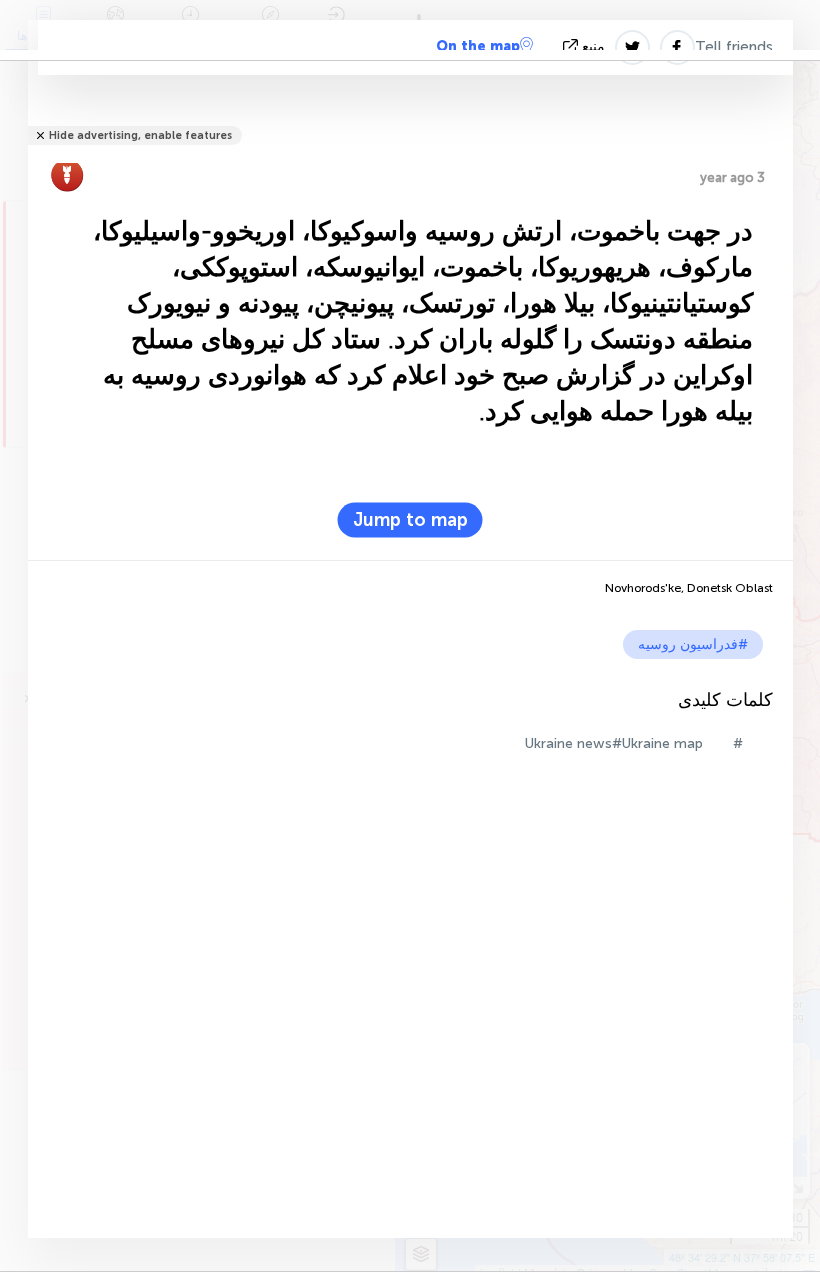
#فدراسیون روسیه (693, 644)
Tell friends (734, 47)
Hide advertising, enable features (140, 135)
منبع (593, 46)
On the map (478, 46)
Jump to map (410, 520)
